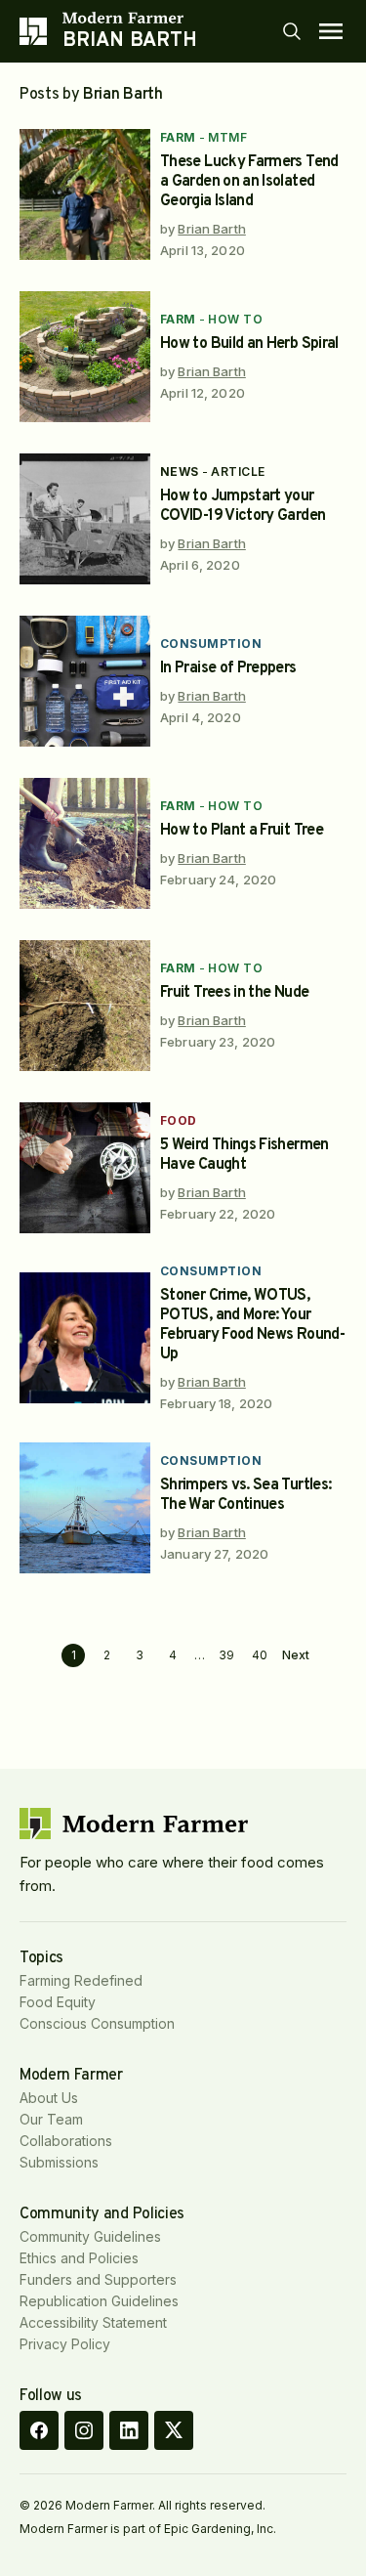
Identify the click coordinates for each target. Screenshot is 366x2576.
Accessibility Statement (93, 2322)
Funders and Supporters (98, 2279)
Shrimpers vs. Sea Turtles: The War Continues (245, 1495)
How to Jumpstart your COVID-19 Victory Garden (243, 506)
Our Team (51, 2119)
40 (260, 1655)
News (180, 472)
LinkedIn (129, 2430)
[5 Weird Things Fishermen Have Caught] (85, 1168)
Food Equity (58, 2002)
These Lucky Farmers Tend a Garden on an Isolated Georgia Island (249, 182)
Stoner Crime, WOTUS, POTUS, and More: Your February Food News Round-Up (252, 1325)
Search (292, 31)
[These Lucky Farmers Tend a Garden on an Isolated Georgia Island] (85, 194)
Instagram (84, 2430)
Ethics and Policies (79, 2258)
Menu (331, 31)
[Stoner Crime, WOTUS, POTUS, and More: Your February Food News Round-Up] (85, 1338)
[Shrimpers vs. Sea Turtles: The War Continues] (85, 1508)
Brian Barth (211, 229)
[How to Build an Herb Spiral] (85, 357)
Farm (178, 137)
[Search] (292, 31)
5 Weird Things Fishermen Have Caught (244, 1155)
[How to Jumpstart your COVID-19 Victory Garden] (85, 519)
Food (179, 1120)
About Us (49, 2098)
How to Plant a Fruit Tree (242, 831)
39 (226, 1655)
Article (238, 472)
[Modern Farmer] (130, 18)
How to (235, 319)
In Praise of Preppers (228, 668)
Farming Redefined (81, 1980)
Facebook (39, 2430)
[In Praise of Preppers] (85, 681)
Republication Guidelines (99, 2301)
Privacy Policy (65, 2344)
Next (296, 1655)
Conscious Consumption (97, 2023)
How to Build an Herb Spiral (249, 344)
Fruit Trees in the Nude (234, 993)
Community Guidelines (90, 2236)
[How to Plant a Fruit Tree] (85, 843)
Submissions (59, 2162)
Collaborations (66, 2141)
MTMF (227, 137)
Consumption (211, 644)
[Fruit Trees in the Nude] (85, 1006)
